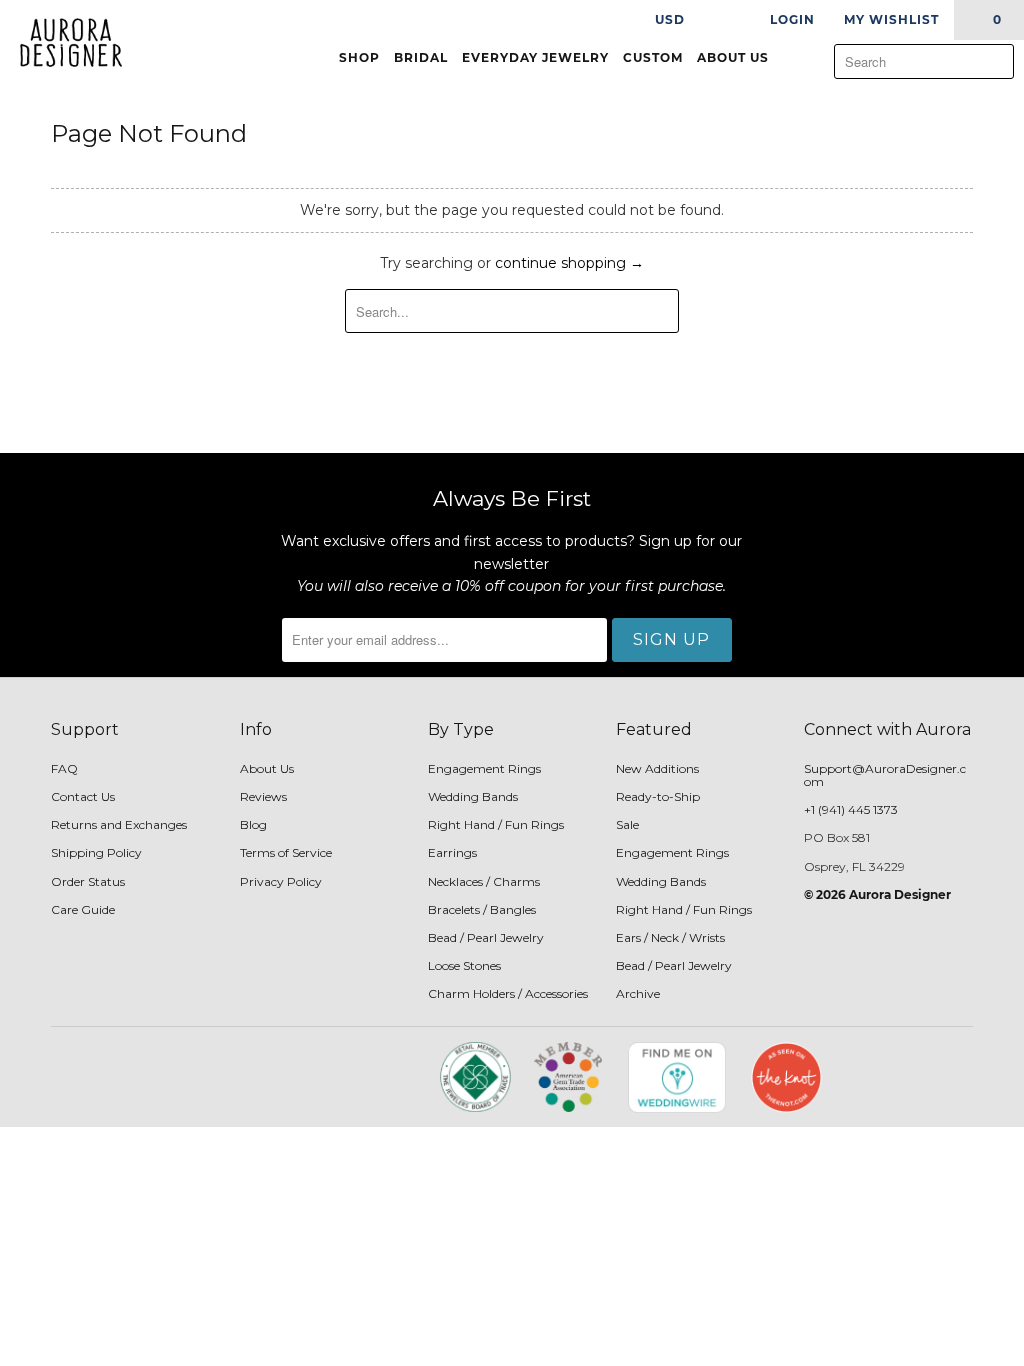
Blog (253, 824)
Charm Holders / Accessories (508, 993)
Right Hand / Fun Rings (496, 824)
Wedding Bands (473, 796)
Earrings (452, 852)
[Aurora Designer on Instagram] (309, 1084)
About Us (735, 57)
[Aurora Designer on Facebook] (274, 1084)
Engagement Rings (484, 768)
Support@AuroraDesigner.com (885, 775)
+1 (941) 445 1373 (851, 809)
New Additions (657, 768)
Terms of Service (286, 852)
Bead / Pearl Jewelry (486, 937)
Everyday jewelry (535, 57)
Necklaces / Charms (484, 881)
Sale (627, 824)
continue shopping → (569, 263)
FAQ (64, 768)
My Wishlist (891, 19)
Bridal (421, 57)
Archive (638, 993)
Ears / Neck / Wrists (670, 937)
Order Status (88, 881)
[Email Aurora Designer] (343, 1084)
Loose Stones (464, 965)
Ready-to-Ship (658, 796)
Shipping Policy (96, 852)
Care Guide (83, 909)
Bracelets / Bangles (482, 909)
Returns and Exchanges (119, 824)
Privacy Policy (281, 881)
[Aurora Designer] (62, 44)
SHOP (359, 57)
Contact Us (83, 796)
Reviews (263, 796)
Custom (653, 57)
